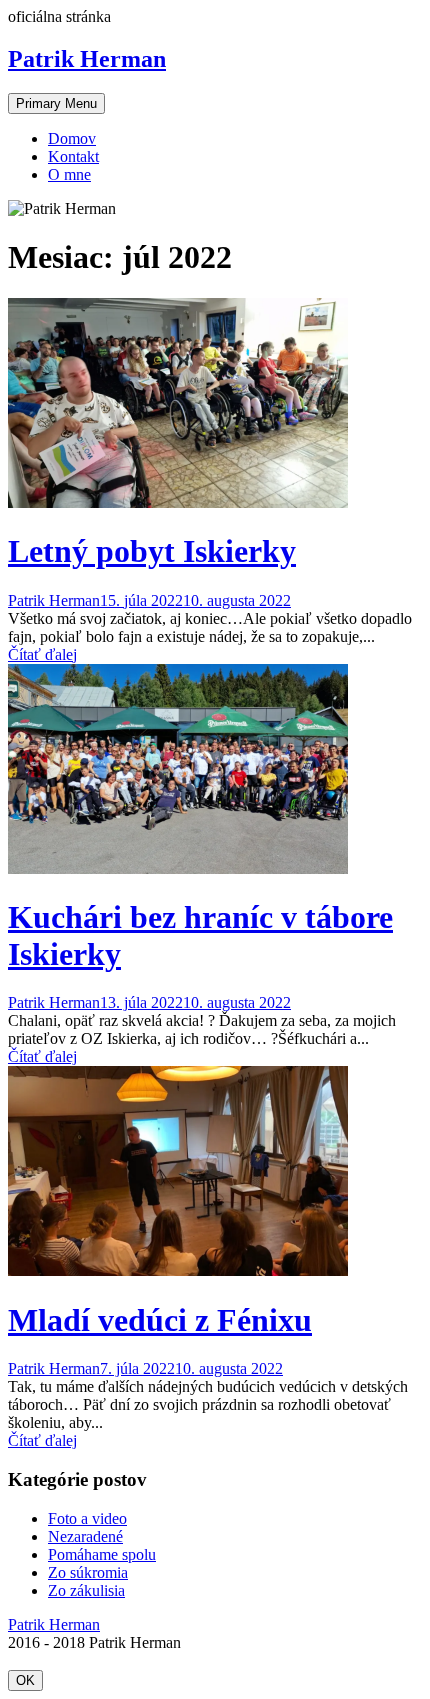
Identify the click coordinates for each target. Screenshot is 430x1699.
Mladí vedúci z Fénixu (160, 1320)
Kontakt (73, 156)
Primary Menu (56, 103)
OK (25, 1680)
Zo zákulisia (86, 1590)
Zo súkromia (88, 1572)
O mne (69, 174)
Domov (72, 138)
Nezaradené (85, 1536)
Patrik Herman (87, 59)
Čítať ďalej (42, 654)
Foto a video (87, 1518)
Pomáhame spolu (102, 1554)
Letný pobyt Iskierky (152, 551)
